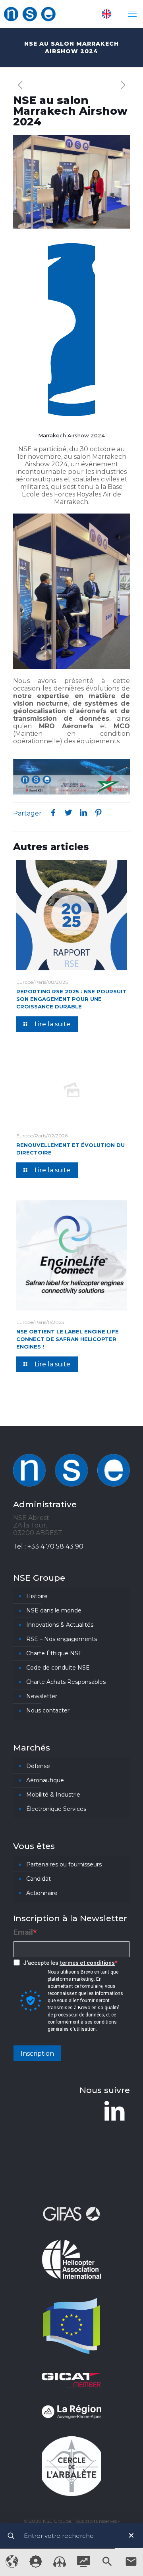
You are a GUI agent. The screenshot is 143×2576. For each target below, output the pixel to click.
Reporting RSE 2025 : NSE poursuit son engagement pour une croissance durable (71, 999)
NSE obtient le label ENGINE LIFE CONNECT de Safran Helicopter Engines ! (68, 1339)
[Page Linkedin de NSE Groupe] (114, 2111)
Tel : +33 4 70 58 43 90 (48, 1546)
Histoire (37, 1596)
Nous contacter (48, 1710)
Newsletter (42, 1696)
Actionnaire (42, 1893)
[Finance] (83, 2565)
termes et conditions (87, 1963)
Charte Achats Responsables (66, 1682)
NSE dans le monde (54, 1610)
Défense (38, 1766)
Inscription (37, 2054)
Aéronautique (45, 1780)
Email (23, 1932)
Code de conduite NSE (58, 1668)
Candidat (39, 1879)
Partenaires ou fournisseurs (64, 1864)
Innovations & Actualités (60, 1625)
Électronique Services (56, 1809)
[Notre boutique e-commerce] (60, 2565)
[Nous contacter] (131, 2566)
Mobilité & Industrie (53, 1795)
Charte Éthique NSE (54, 1653)
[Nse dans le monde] (12, 2566)
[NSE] (30, 14)
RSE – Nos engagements (62, 1639)
